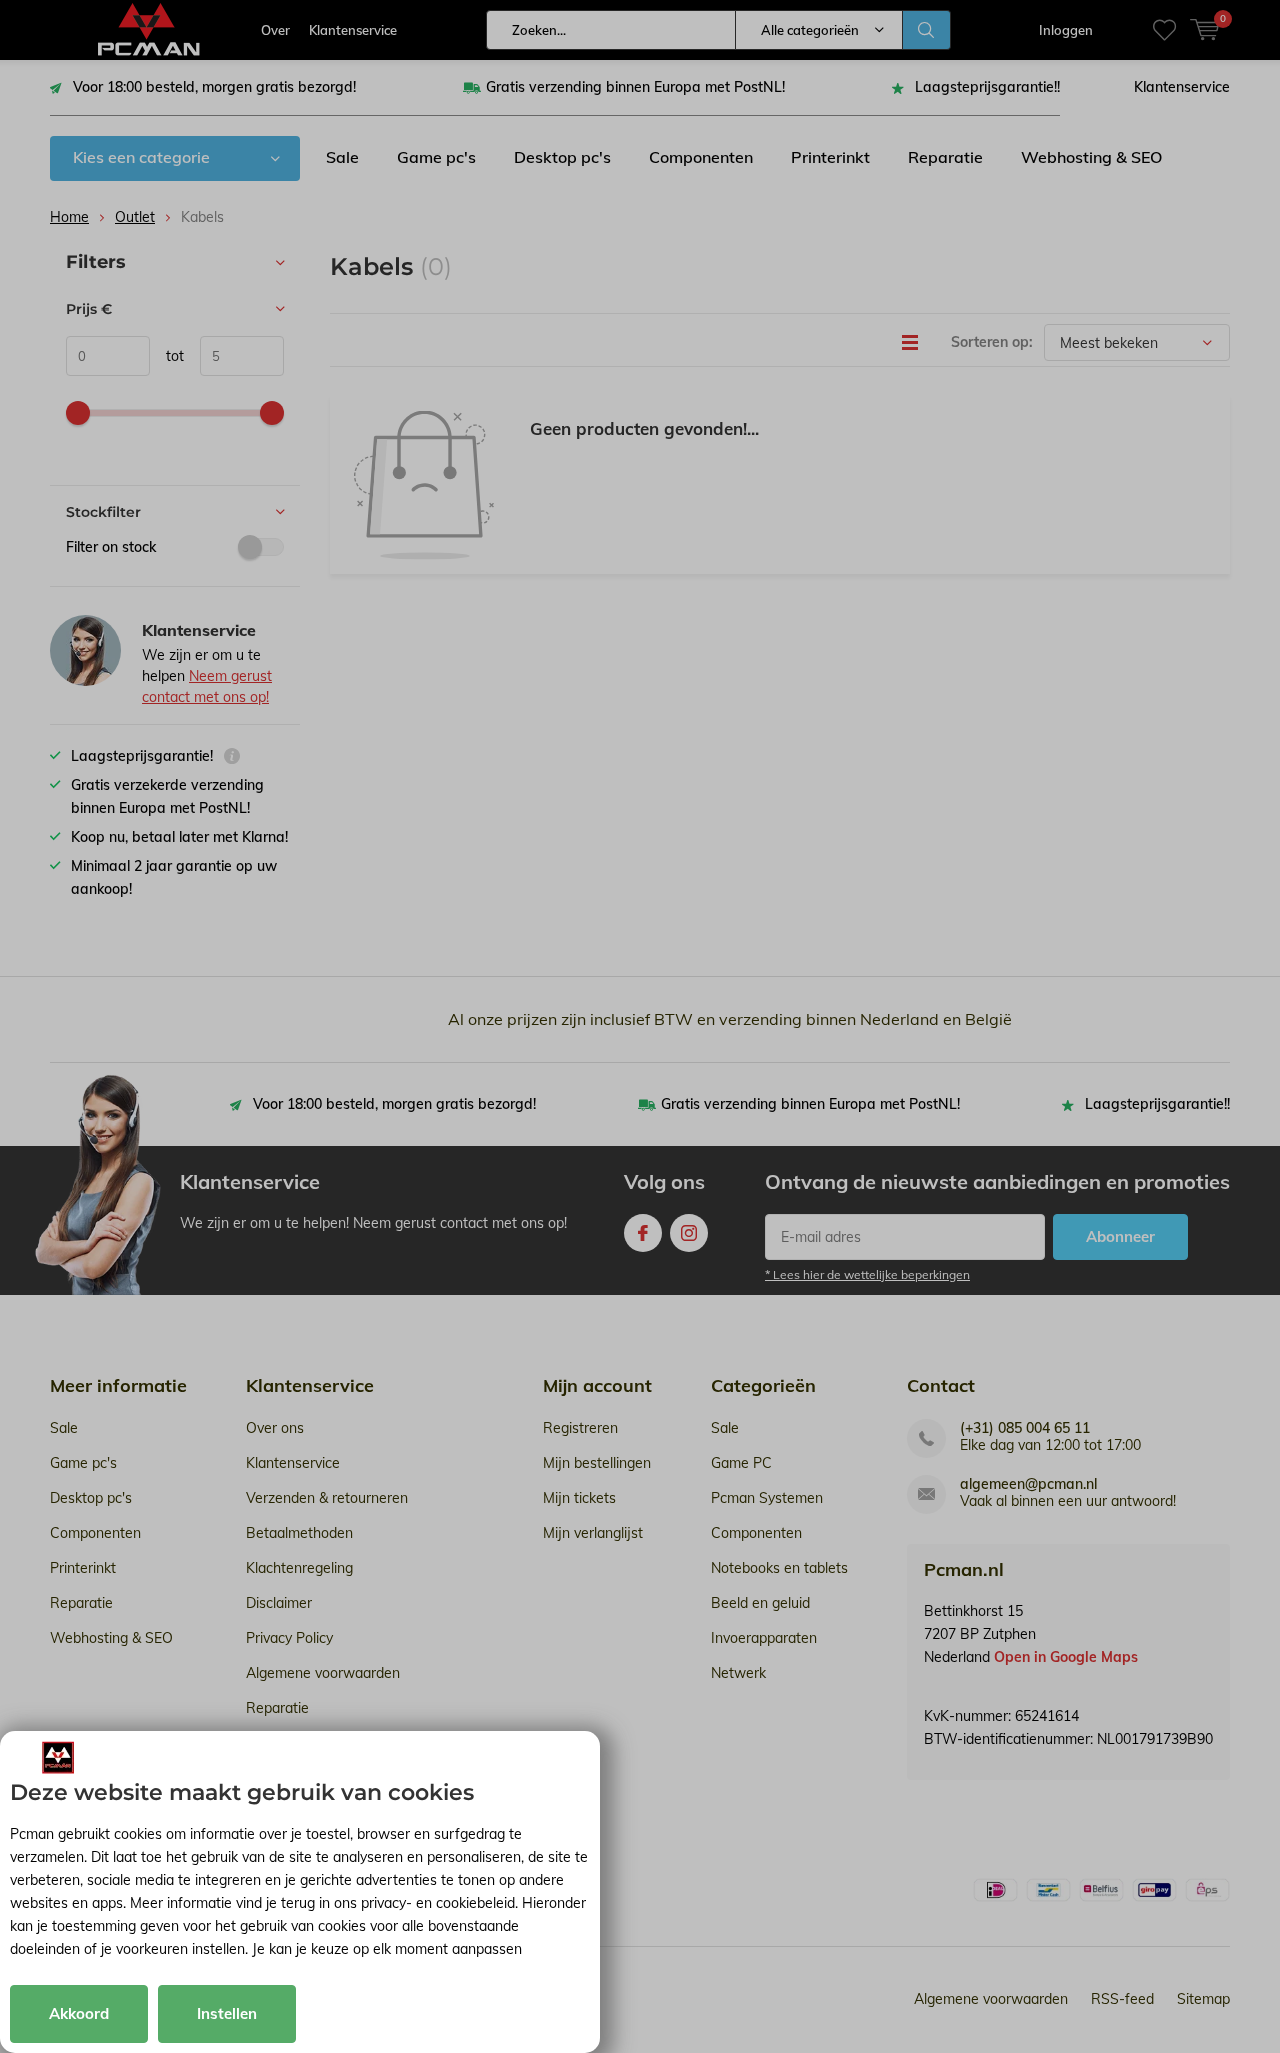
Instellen (227, 2013)
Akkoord (79, 2013)
